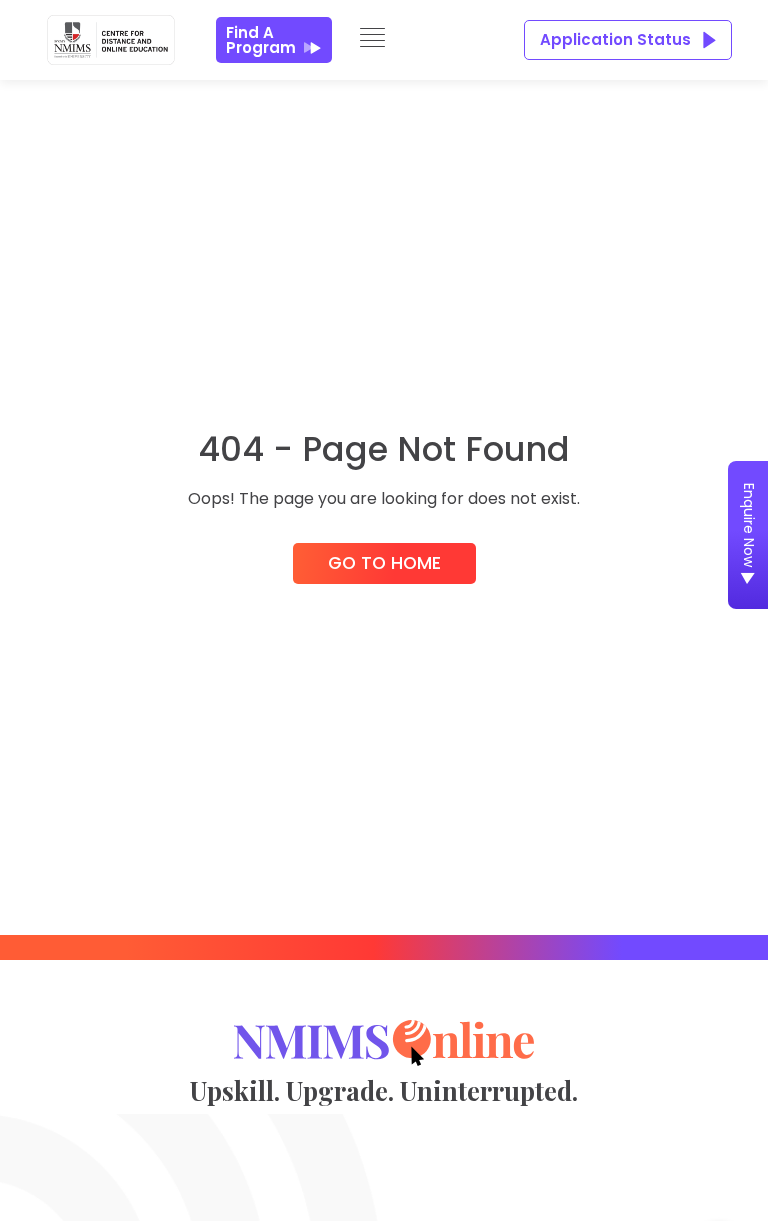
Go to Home (384, 563)
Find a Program (261, 40)
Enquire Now (749, 525)
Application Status (615, 39)
